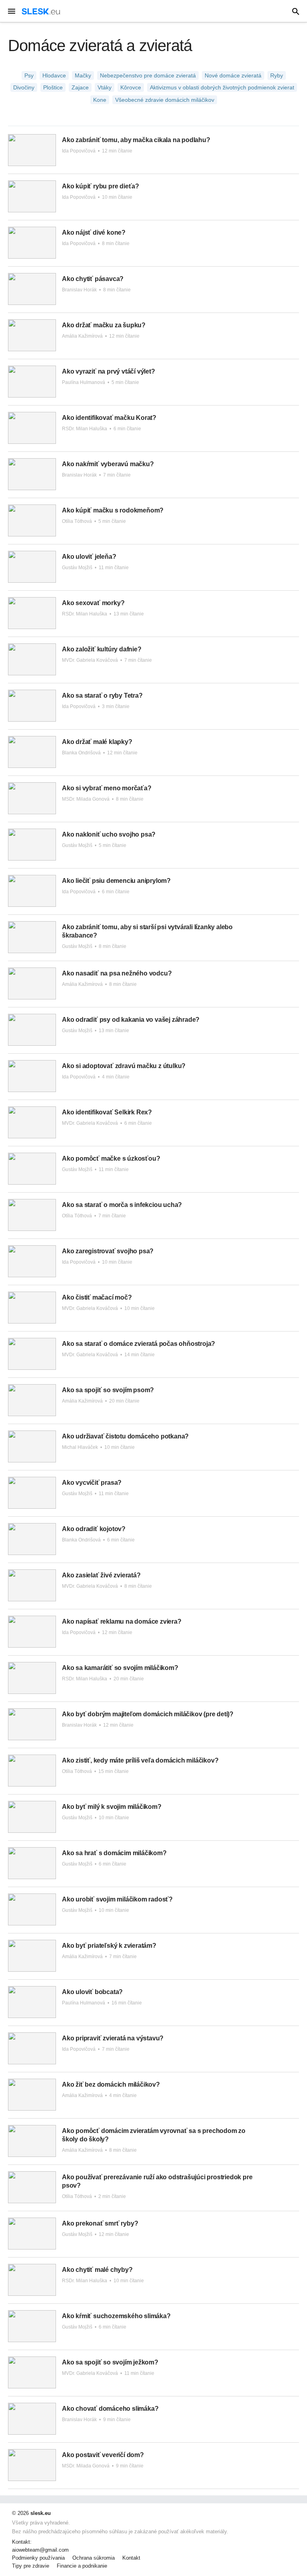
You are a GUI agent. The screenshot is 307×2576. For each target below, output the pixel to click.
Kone (100, 100)
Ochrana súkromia (94, 2558)
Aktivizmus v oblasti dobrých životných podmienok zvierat (222, 87)
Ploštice (53, 87)
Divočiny (24, 87)
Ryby (277, 75)
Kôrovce (131, 87)
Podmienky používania (38, 2558)
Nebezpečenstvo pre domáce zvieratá (148, 75)
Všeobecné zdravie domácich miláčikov (165, 100)
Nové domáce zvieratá (233, 75)
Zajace (80, 87)
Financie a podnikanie (82, 2566)
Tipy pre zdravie (31, 2566)
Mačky (83, 75)
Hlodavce (54, 75)
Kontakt (131, 2558)
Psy (29, 75)
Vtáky (105, 87)
